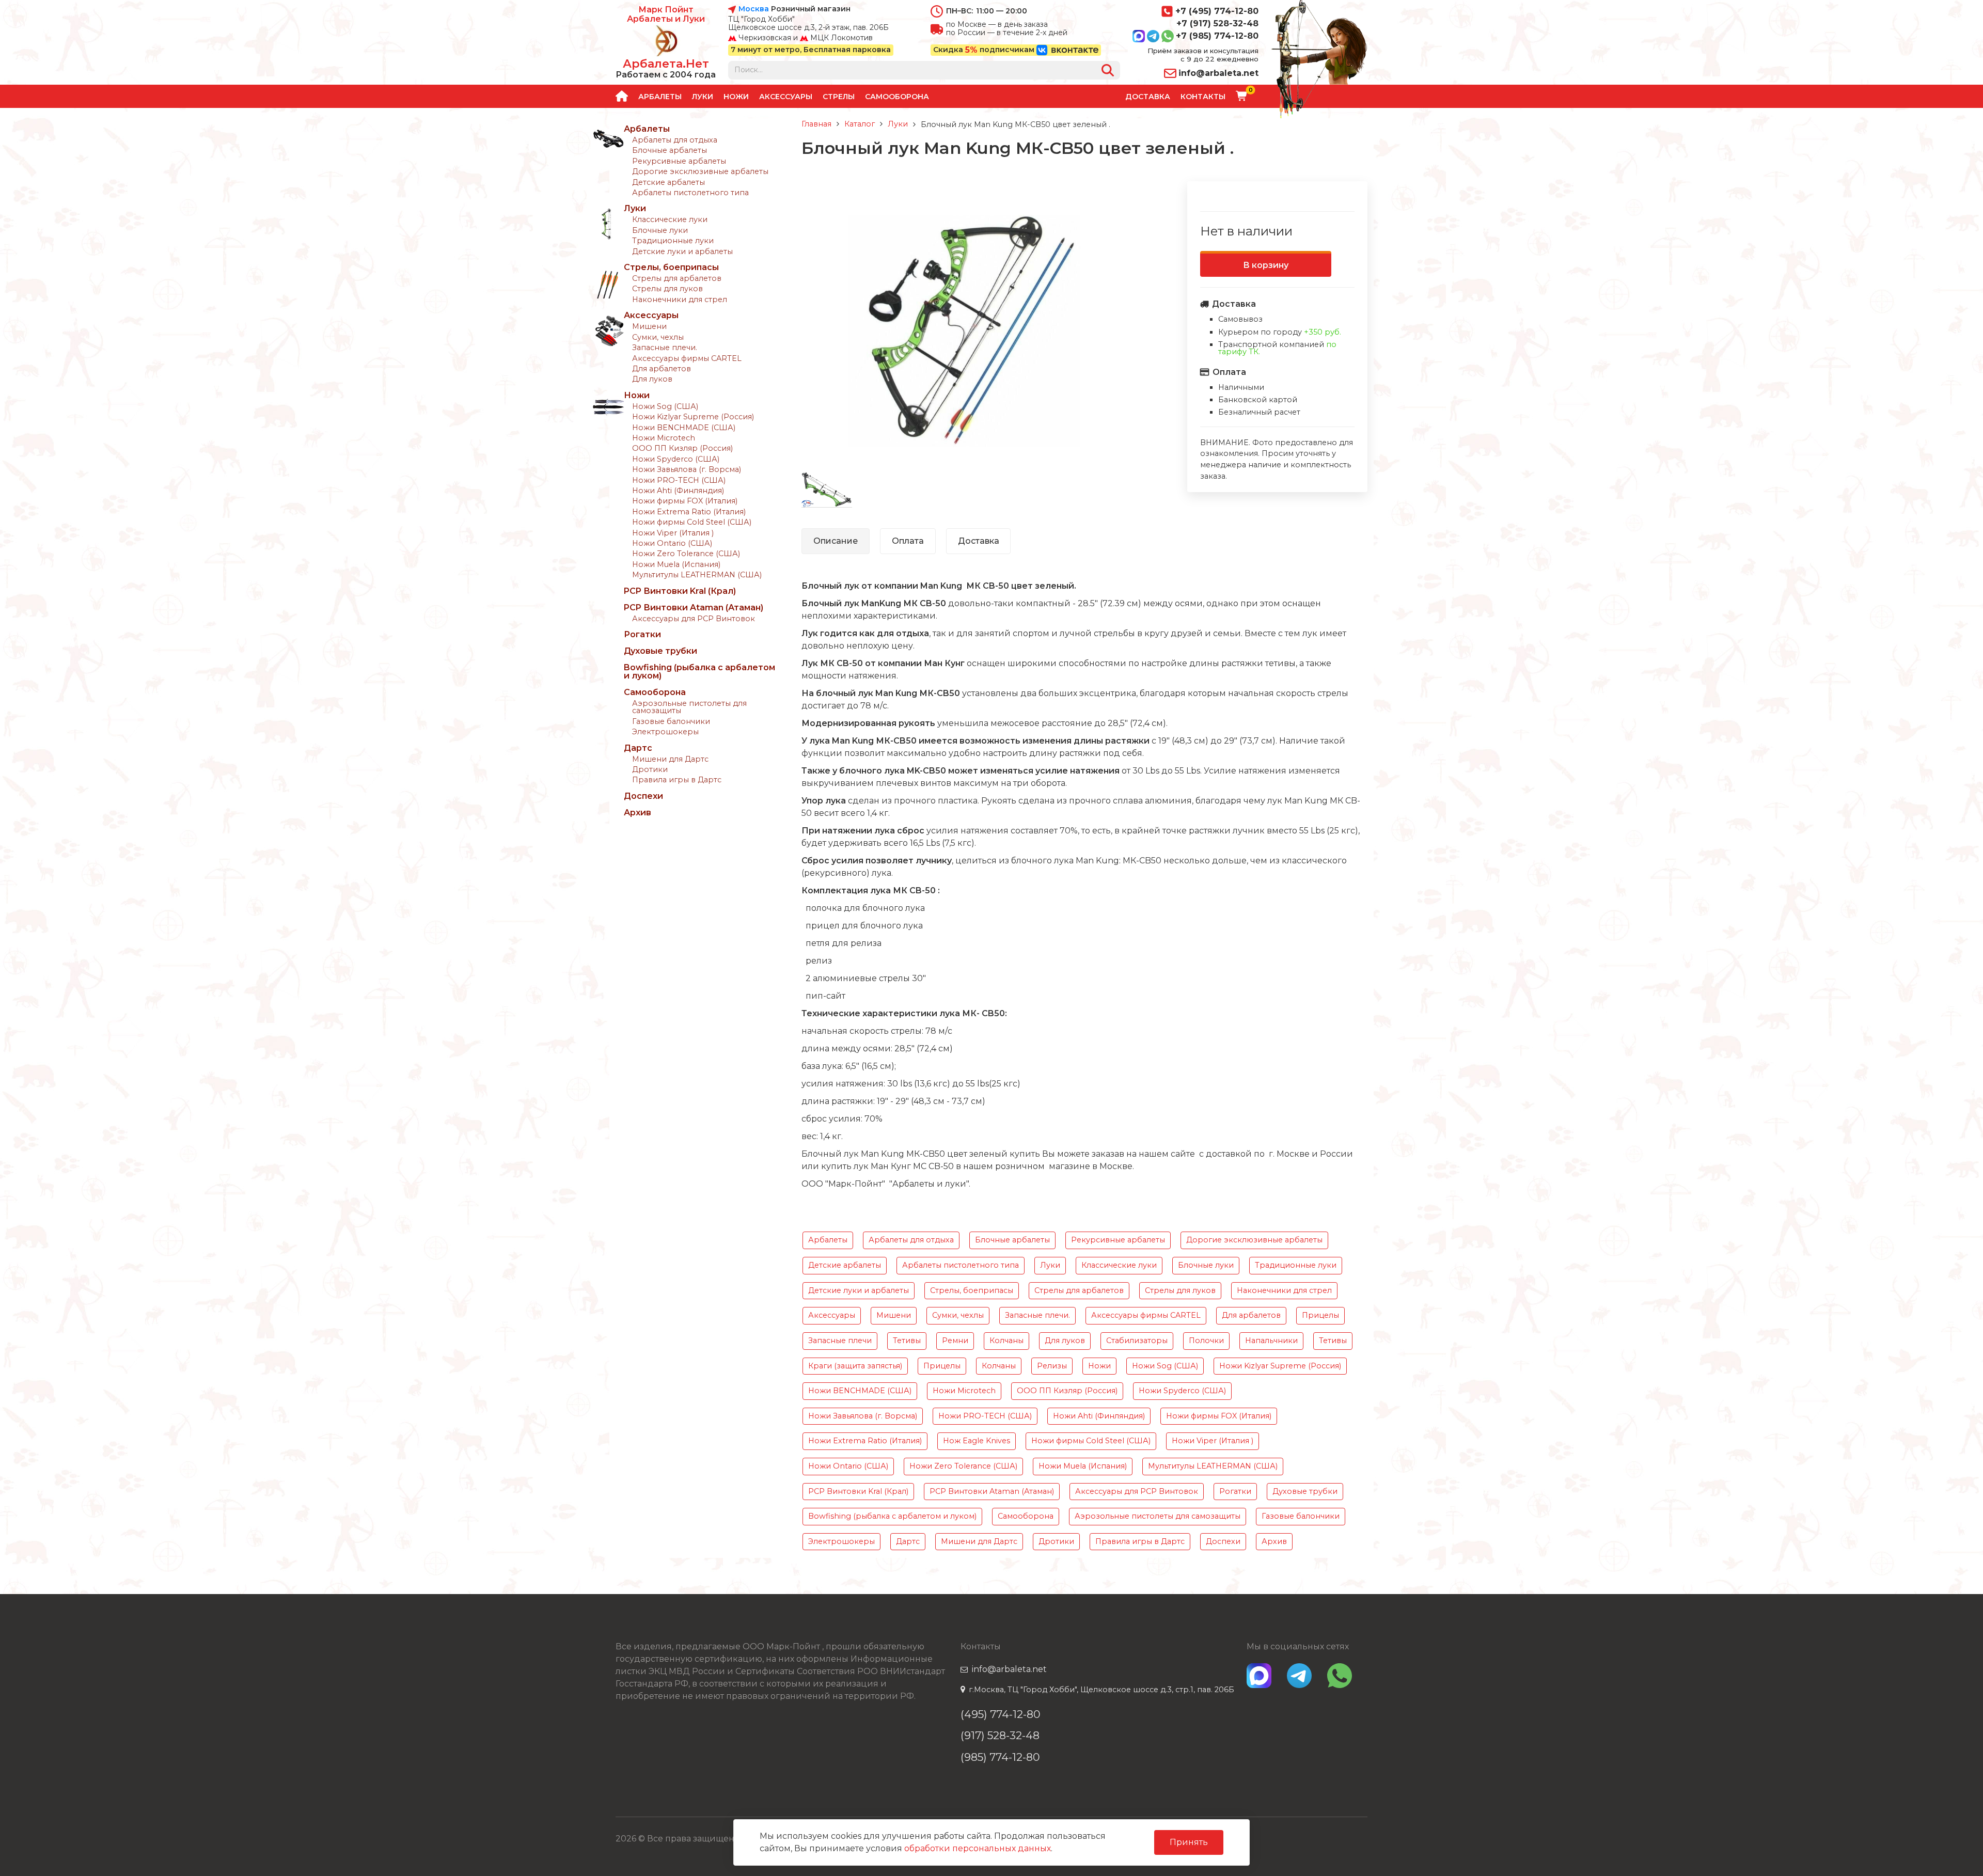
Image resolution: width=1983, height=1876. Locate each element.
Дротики (650, 769)
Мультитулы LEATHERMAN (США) (697, 575)
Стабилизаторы (1137, 1341)
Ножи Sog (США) (665, 406)
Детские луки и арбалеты (682, 251)
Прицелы (1320, 1315)
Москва (754, 9)
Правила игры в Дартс (677, 780)
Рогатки (642, 634)
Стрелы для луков (667, 289)
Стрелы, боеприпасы (671, 267)
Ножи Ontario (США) (672, 543)
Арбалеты (660, 97)
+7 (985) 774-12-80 (1217, 36)
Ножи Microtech (664, 438)
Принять (1189, 1842)
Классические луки (670, 219)
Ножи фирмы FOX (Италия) (685, 501)
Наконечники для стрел (680, 299)
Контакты (1203, 97)
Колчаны (1006, 1341)
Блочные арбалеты (670, 150)
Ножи (736, 97)
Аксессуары (786, 97)
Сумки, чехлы (658, 337)
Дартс (638, 748)
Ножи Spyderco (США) (676, 459)
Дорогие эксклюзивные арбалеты (700, 171)
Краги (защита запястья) (855, 1366)
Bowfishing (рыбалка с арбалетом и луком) (699, 672)
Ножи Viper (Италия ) (673, 533)
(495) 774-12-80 (1001, 1714)
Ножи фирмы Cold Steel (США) (692, 522)
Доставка (1148, 97)
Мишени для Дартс (670, 759)
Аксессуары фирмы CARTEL (687, 358)
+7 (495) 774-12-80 (1217, 11)
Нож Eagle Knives (977, 1441)
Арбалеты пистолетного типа (690, 193)
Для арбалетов (662, 369)
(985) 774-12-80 (1000, 1757)
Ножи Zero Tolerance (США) (686, 554)
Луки (703, 97)
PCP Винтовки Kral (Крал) (680, 591)
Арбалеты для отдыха (675, 140)
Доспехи (643, 796)
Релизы (1052, 1366)
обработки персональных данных (978, 1848)
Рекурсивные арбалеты (679, 161)
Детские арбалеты (668, 182)
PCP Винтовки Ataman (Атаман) (694, 608)
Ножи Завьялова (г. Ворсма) (687, 469)
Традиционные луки (673, 241)
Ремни (955, 1341)
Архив (638, 813)
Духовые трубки (660, 651)
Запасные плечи (840, 1341)
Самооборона (897, 97)
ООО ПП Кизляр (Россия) (682, 448)
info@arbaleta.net (1218, 73)
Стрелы (839, 97)
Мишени (649, 326)
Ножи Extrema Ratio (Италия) (689, 512)
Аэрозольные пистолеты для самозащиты (689, 707)
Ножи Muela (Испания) (676, 564)
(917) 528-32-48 (1000, 1735)
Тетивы (907, 1341)
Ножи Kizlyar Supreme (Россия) (693, 417)
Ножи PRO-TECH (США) (679, 480)
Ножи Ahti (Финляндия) (678, 491)
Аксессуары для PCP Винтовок (694, 619)
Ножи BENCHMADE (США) (684, 428)
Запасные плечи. (665, 348)
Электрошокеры (665, 732)
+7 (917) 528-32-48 (1217, 23)
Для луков (652, 379)
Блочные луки (660, 230)
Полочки (1206, 1341)
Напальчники (1271, 1341)
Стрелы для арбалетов (677, 278)
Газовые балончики (671, 721)
